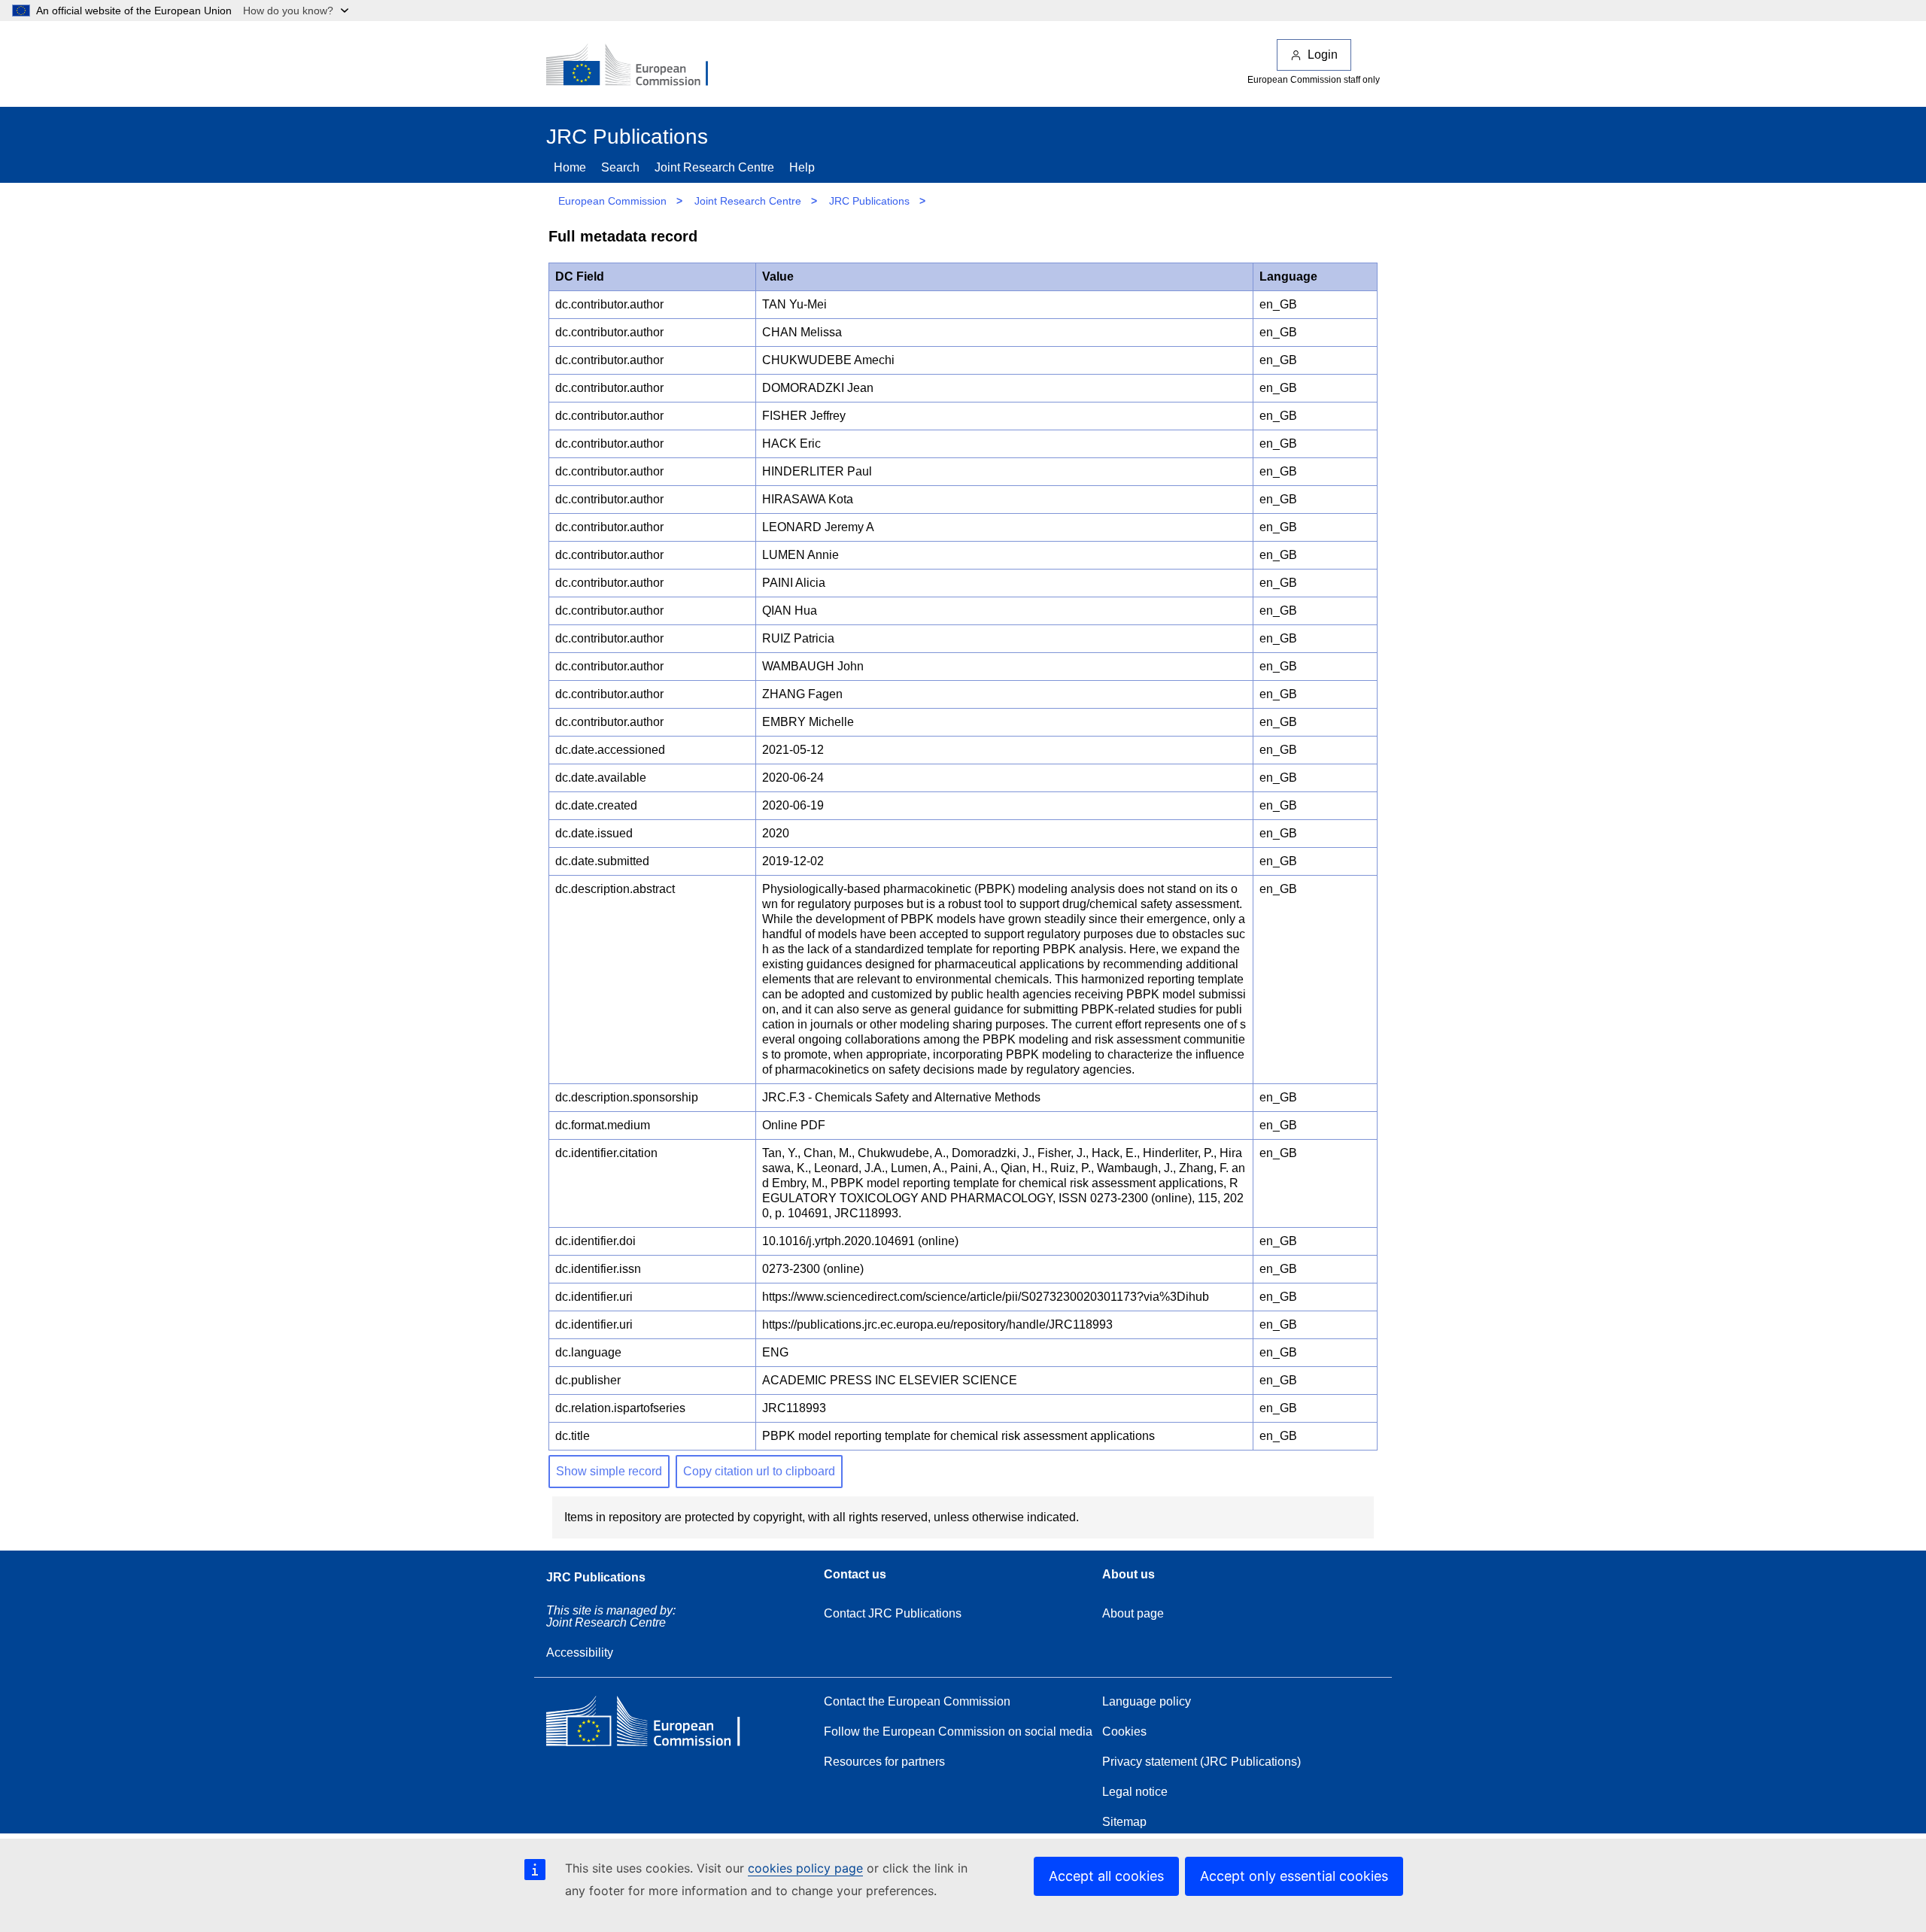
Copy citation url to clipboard (759, 1471)
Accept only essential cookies (1294, 1876)
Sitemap (1124, 1822)
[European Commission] (637, 66)
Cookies (1124, 1732)
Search (620, 167)
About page (1133, 1613)
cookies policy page (805, 1868)
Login (1323, 55)
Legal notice (1135, 1792)
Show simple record (609, 1471)
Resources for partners (884, 1762)
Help (802, 167)
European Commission (612, 201)
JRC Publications (869, 201)
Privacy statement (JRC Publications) (1201, 1762)
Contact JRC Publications (893, 1613)
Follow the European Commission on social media (958, 1732)
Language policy (1147, 1701)
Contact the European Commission (917, 1701)
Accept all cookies (1106, 1876)
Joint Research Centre (714, 167)
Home (570, 167)
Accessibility (580, 1653)
